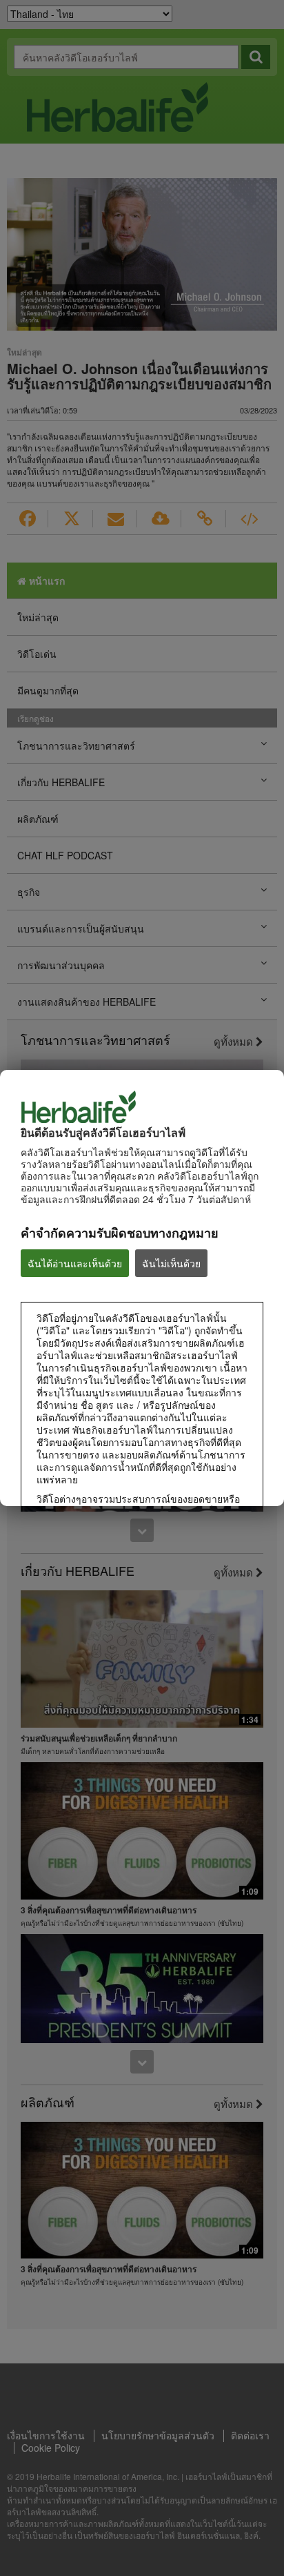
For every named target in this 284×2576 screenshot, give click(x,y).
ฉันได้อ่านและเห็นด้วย (75, 1263)
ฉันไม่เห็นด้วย (171, 1263)
